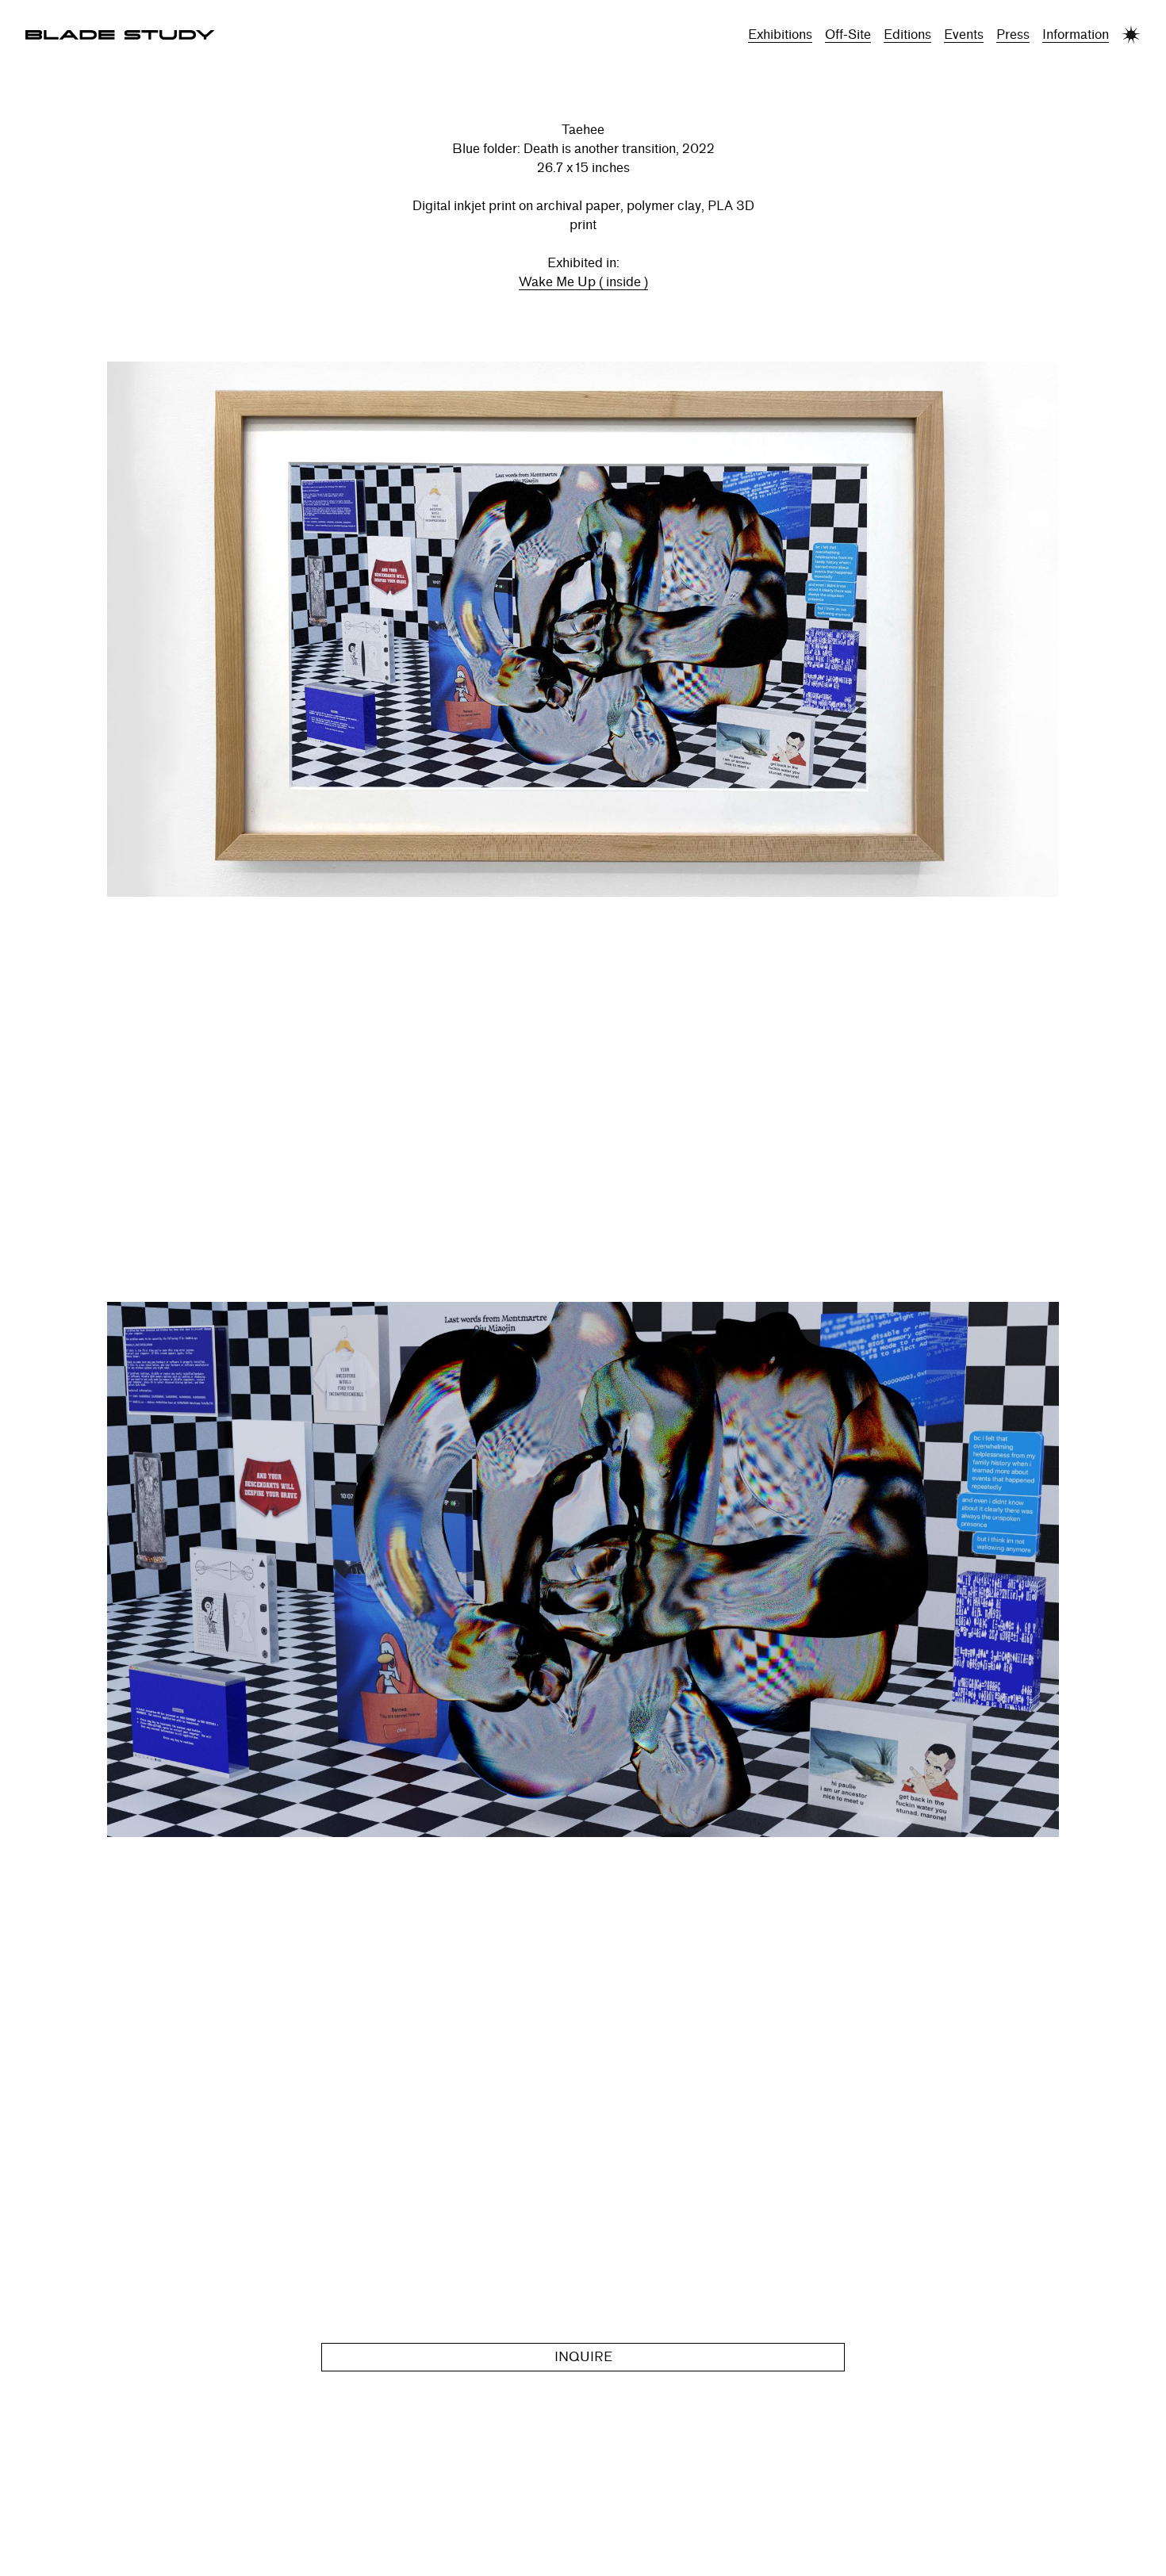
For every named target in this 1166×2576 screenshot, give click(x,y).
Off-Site (848, 34)
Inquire (583, 2357)
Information (1076, 34)
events (964, 34)
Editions (907, 34)
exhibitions (780, 34)
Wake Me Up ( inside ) (583, 282)
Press (1013, 34)
